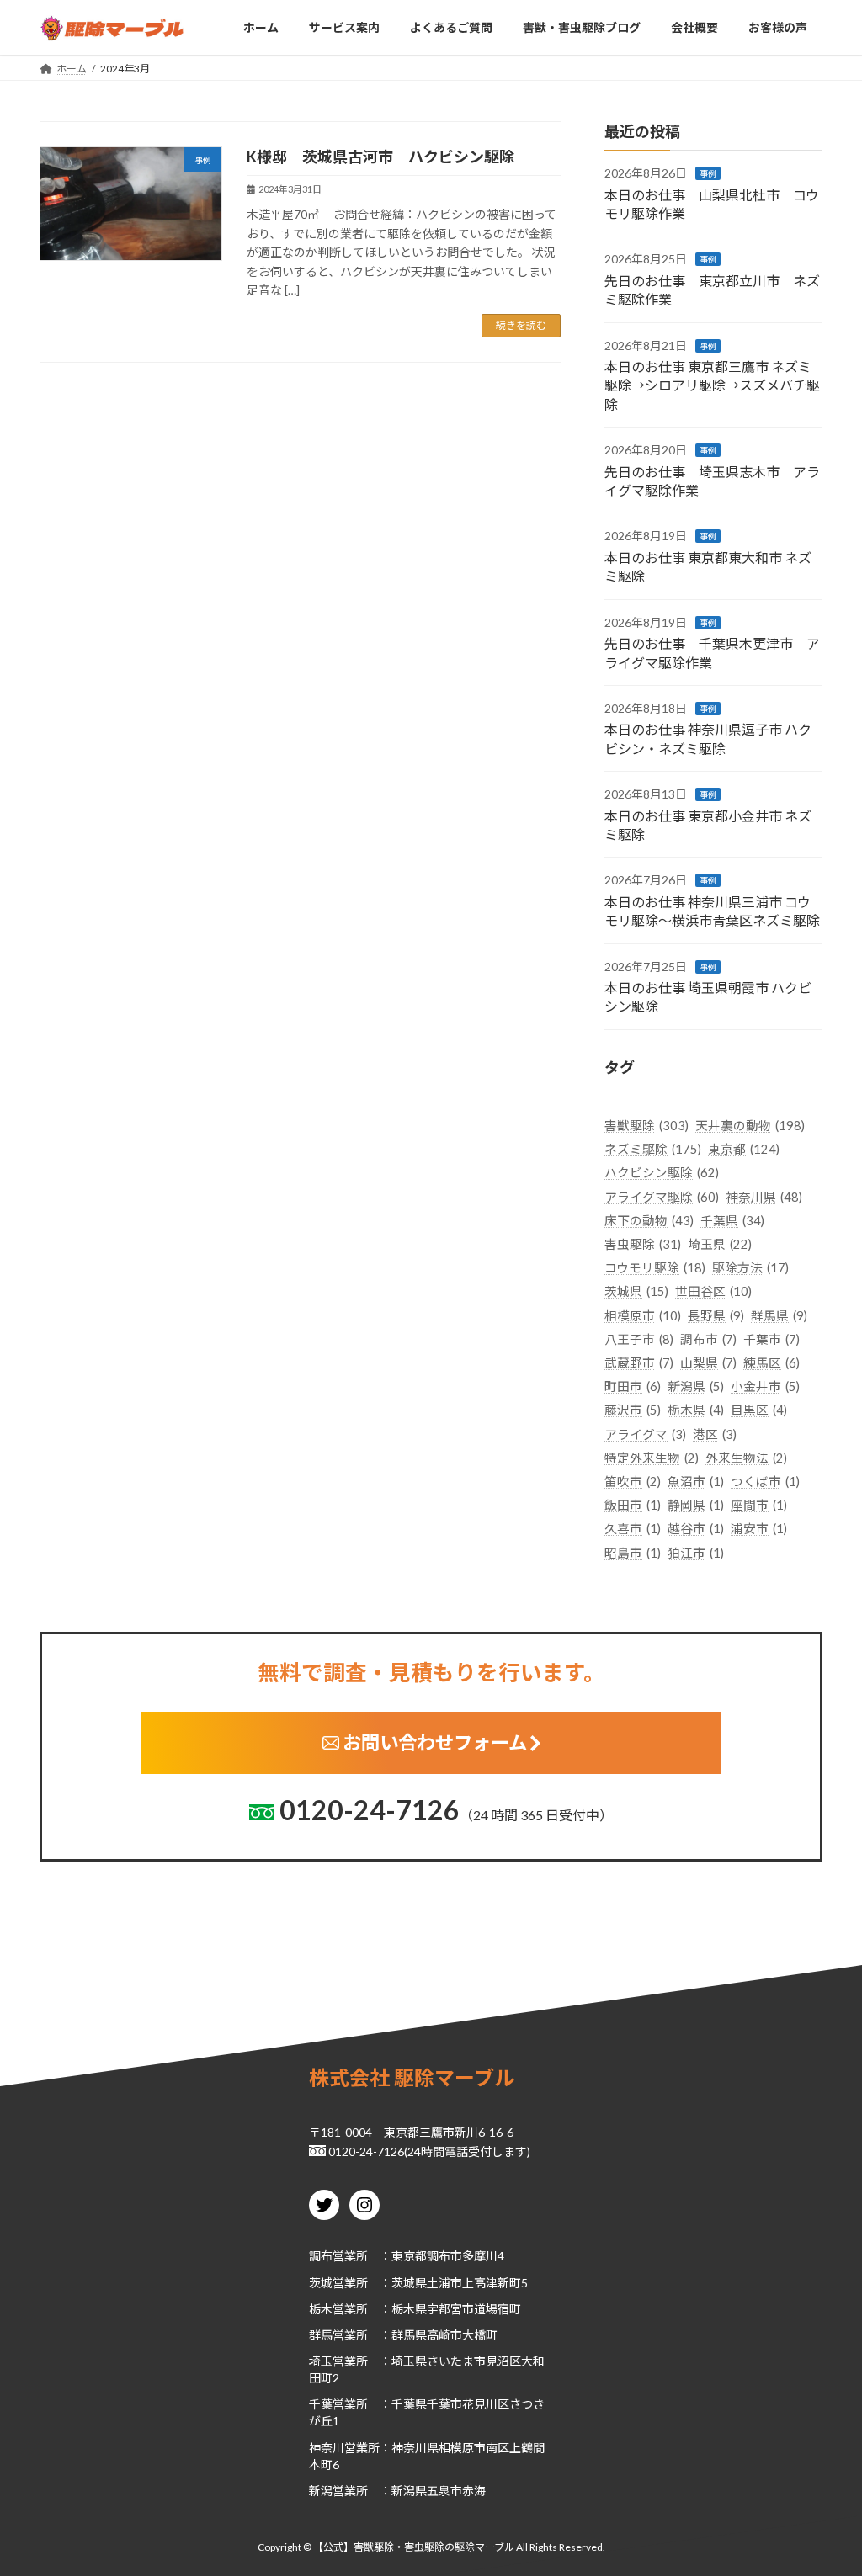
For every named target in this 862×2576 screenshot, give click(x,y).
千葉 (321, 2404)
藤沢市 (633, 1411)
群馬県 (779, 1316)
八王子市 (639, 1339)
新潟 (321, 2490)
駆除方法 (750, 1268)
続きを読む (521, 325)
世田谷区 (713, 1292)
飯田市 (633, 1506)
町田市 (633, 1387)
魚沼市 (696, 1482)
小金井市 (765, 1387)
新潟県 (696, 1387)
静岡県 (696, 1506)
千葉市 (772, 1339)
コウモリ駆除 (655, 1268)
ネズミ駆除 (653, 1149)
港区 (715, 1434)
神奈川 (327, 2447)
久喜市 (633, 1530)
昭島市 (633, 1553)
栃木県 (696, 1411)
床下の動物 (649, 1221)
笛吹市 (633, 1482)
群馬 (321, 2335)
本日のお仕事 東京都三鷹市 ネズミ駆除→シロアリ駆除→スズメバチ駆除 (712, 385)
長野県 (716, 1316)
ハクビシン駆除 (662, 1174)
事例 (708, 173)
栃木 (321, 2308)
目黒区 (759, 1411)
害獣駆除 (646, 1126)
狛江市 (696, 1553)
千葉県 (732, 1221)
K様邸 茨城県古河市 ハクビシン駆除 (380, 157)
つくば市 (765, 1482)
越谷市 (696, 1530)
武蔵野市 (639, 1363)
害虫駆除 (643, 1244)
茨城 (321, 2282)
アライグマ (645, 1434)
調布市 (708, 1339)
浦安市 (759, 1530)
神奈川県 (764, 1197)
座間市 (759, 1506)
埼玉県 (720, 1244)
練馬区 (772, 1363)
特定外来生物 (652, 1458)
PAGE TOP (825, 2483)
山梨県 (708, 1363)
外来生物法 (746, 1458)
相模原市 (643, 1316)
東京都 (744, 1149)
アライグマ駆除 (662, 1197)
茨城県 (636, 1292)
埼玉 (321, 2361)
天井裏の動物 (750, 1126)
